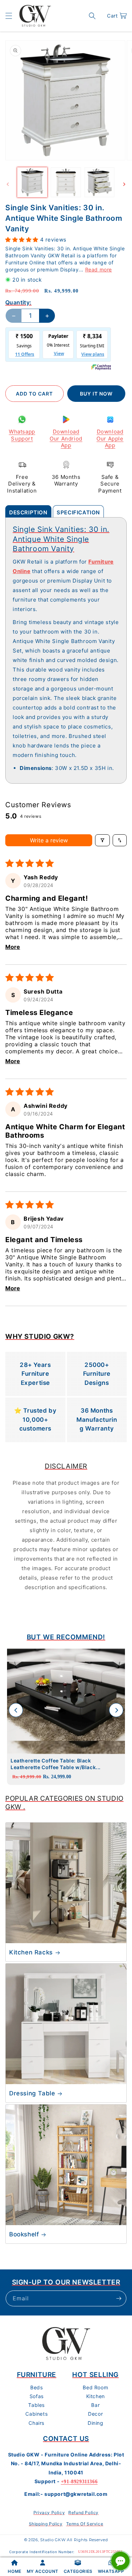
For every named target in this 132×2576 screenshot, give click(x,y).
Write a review (49, 840)
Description (28, 512)
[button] (9, 16)
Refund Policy (83, 2513)
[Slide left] (8, 184)
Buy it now (96, 394)
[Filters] (102, 840)
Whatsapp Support (22, 435)
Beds (36, 2387)
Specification (78, 512)
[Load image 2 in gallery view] (66, 182)
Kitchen (96, 2396)
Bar (95, 2405)
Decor (95, 2414)
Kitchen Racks (31, 1952)
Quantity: (18, 302)
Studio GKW (53, 2540)
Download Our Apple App (110, 438)
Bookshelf (24, 2234)
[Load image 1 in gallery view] (32, 182)
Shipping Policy (46, 2524)
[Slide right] (124, 184)
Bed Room (95, 2387)
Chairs (36, 2423)
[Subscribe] (119, 2298)
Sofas (37, 2396)
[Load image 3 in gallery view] (99, 182)
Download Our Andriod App (66, 438)
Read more (99, 269)
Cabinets (36, 2414)
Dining (96, 2423)
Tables (36, 2405)
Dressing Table (32, 2093)
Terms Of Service (85, 2524)
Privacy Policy (49, 2513)
